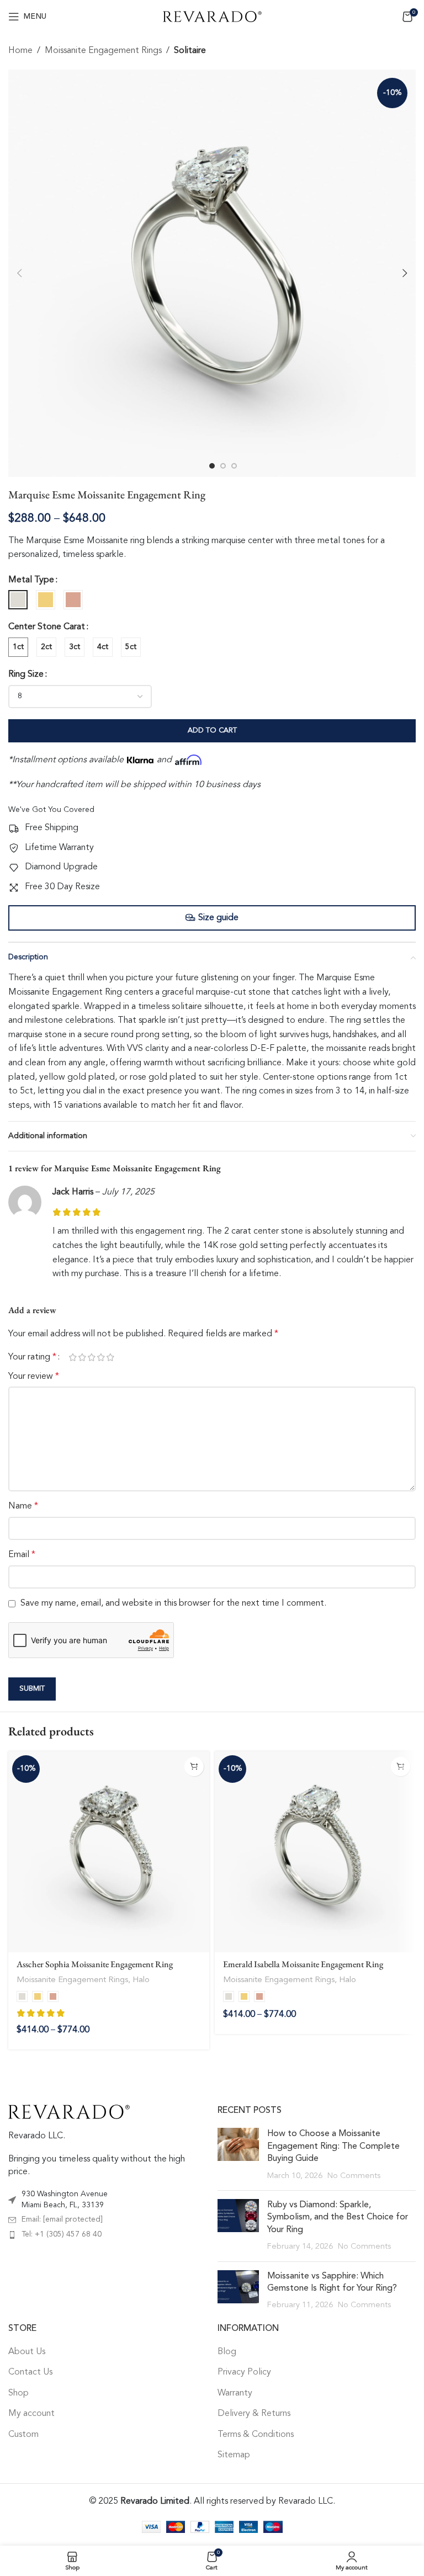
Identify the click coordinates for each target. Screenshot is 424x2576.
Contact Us (30, 2373)
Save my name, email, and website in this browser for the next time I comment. (173, 1603)
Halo (141, 1980)
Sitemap (234, 2455)
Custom (23, 2435)
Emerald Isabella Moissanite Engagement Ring (303, 1964)
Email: (62, 2219)
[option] (212, 466)
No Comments (354, 2176)
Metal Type (31, 580)
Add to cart (212, 731)
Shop (18, 2393)
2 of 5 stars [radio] (82, 1357)
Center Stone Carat (47, 627)
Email (22, 1555)
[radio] (18, 600)
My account (31, 2414)
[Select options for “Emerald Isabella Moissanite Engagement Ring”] (401, 1767)
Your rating (32, 1357)
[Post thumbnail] (238, 2155)
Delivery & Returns (254, 2414)
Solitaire (190, 51)
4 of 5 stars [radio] (101, 1357)
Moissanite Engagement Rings (103, 51)
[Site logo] (212, 17)
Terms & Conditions (256, 2435)
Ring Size (26, 674)
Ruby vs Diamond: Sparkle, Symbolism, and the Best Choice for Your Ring (338, 2218)
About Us (27, 2352)
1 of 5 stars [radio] (73, 1357)
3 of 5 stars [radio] (91, 1357)
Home (20, 51)
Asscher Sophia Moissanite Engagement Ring (95, 1964)
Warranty (235, 2393)
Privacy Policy (244, 2373)
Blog (227, 2352)
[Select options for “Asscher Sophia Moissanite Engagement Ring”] (194, 1767)
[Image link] (69, 2112)
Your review (34, 1377)
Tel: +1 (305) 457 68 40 (62, 2234)
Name (23, 1506)
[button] (19, 273)
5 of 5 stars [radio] (110, 1357)
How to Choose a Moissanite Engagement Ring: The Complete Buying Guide (333, 2146)
